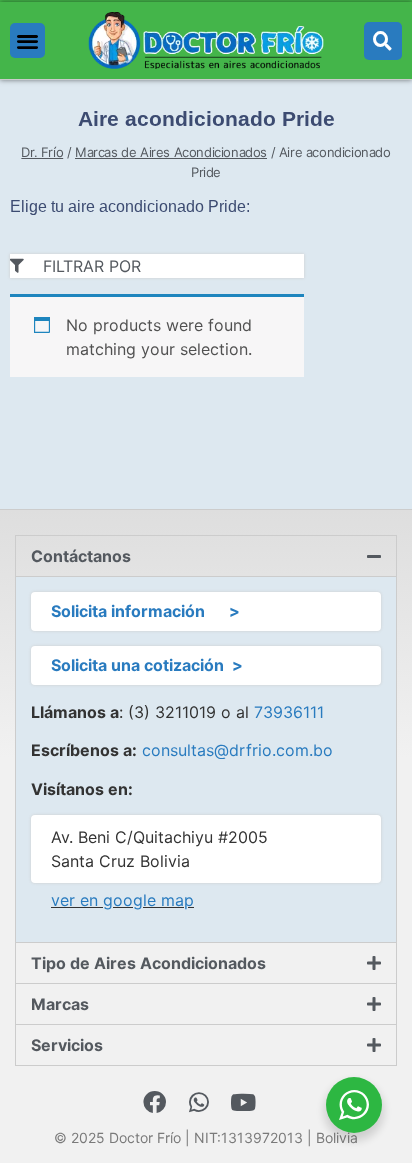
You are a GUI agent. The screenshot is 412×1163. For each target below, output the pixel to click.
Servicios (67, 1045)
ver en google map (122, 900)
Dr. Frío (42, 152)
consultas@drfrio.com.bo (237, 750)
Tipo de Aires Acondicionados (148, 963)
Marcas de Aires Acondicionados (171, 152)
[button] (27, 40)
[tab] (206, 556)
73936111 (289, 712)
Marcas (60, 1004)
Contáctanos (81, 556)
